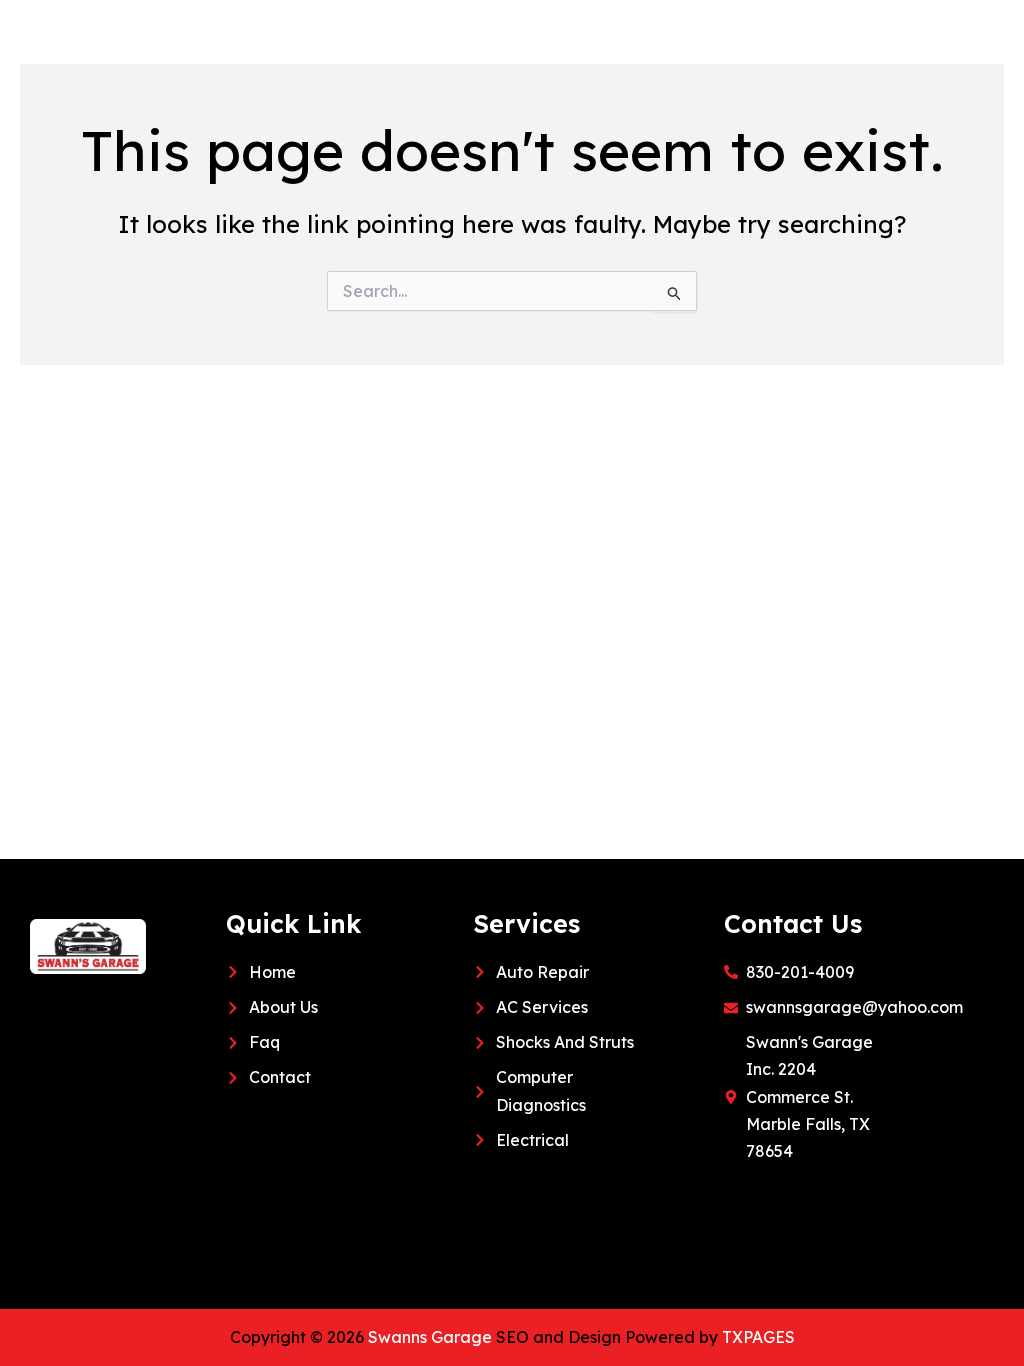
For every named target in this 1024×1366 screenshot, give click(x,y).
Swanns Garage (430, 1337)
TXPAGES (758, 1337)
